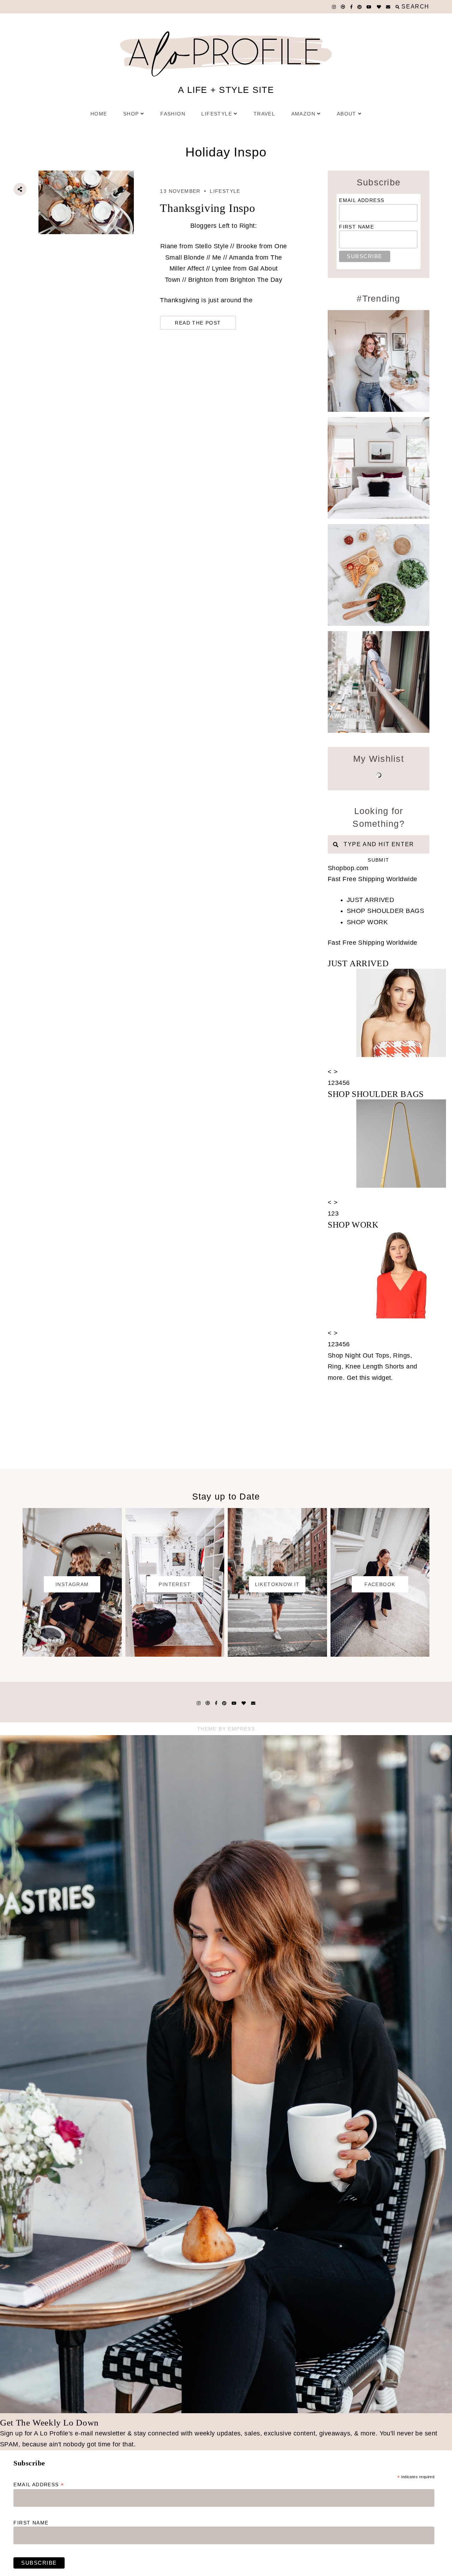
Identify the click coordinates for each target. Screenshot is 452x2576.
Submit (378, 860)
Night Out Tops (367, 1355)
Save (26, 229)
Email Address (362, 200)
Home (99, 114)
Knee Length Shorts (375, 1366)
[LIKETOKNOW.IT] (277, 1655)
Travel (264, 114)
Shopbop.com (348, 868)
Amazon (303, 114)
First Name (356, 227)
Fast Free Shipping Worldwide (373, 879)
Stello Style (212, 246)
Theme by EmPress (226, 1729)
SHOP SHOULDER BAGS (385, 911)
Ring (335, 1366)
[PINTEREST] (175, 1655)
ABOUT (347, 114)
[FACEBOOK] (380, 1655)
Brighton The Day (256, 280)
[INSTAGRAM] (72, 1655)
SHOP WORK (367, 922)
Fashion (173, 114)
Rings (402, 1355)
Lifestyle (217, 114)
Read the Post (198, 323)
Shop (131, 114)
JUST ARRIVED (370, 900)
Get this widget (370, 1378)
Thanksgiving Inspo (207, 208)
